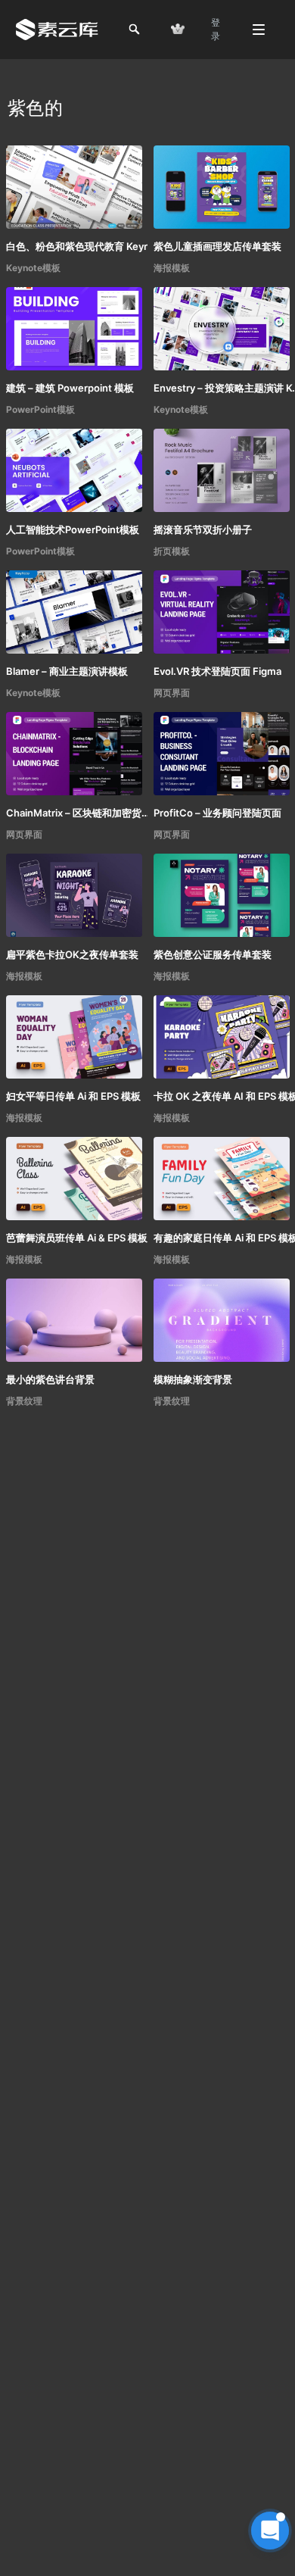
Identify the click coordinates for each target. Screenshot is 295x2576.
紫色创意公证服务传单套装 (213, 954)
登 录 (216, 29)
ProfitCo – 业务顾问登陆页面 (217, 813)
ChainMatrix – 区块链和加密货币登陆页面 (82, 813)
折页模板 (172, 551)
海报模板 (172, 268)
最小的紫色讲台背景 (50, 1379)
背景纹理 (24, 1401)
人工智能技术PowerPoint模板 (73, 529)
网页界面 (172, 693)
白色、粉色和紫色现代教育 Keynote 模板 (82, 246)
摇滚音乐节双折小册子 (203, 529)
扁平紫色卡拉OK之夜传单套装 (72, 954)
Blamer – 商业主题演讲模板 (67, 671)
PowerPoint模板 (40, 409)
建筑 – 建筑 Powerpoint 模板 (70, 388)
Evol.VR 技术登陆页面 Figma (217, 671)
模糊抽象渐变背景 (193, 1379)
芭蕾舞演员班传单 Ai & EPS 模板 (77, 1238)
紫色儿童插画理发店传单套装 (217, 246)
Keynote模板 (33, 268)
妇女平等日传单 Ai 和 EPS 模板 (73, 1096)
